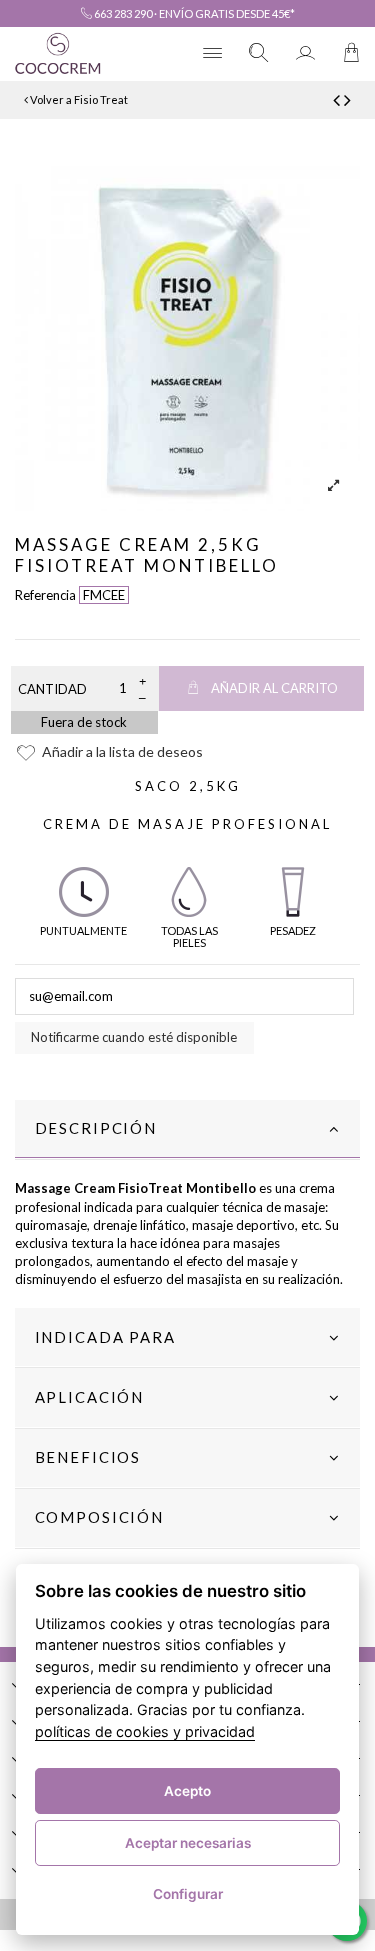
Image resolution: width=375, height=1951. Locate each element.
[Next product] (347, 99)
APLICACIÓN (90, 1397)
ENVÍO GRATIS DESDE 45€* (227, 13)
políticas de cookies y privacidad (145, 1731)
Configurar (188, 1894)
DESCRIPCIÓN (96, 1128)
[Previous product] (338, 99)
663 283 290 (122, 13)
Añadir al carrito (274, 688)
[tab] (187, 1130)
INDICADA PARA (105, 1337)
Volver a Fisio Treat (78, 99)
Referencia (45, 595)
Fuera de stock (84, 722)
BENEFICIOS (88, 1457)
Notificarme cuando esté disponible (134, 1037)
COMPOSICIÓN (99, 1517)
